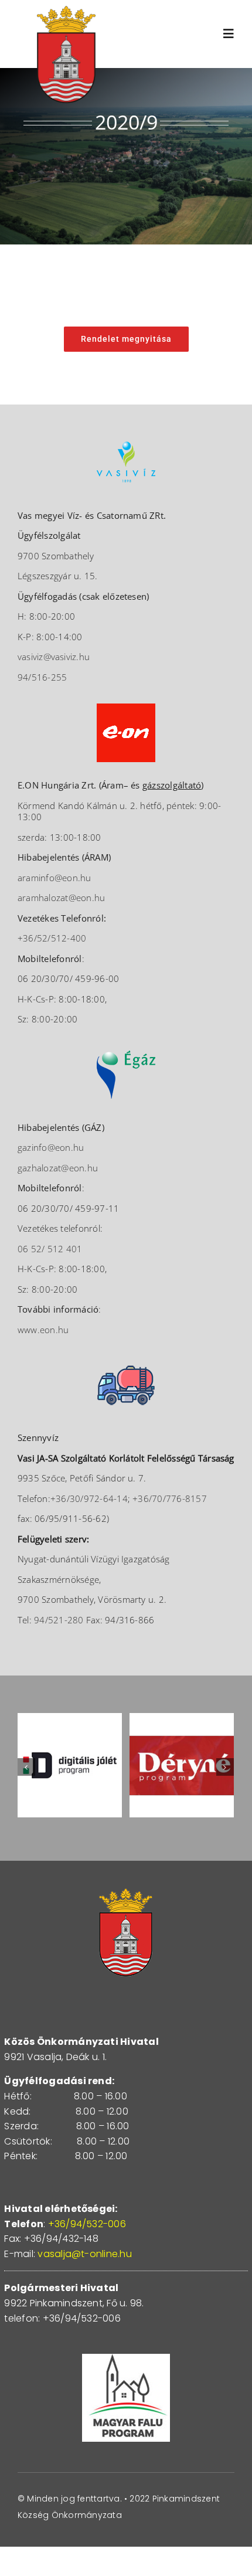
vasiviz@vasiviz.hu (54, 657)
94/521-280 (59, 1620)
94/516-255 (42, 677)
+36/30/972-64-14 (89, 1498)
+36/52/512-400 (52, 938)
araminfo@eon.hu (55, 878)
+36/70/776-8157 (170, 1498)
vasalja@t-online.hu (85, 2254)
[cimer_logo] (66, 10)
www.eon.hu (43, 1330)
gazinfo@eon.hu (51, 1147)
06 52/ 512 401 (50, 1249)
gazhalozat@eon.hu (58, 1168)
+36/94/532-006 (87, 2224)
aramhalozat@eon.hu (61, 898)
